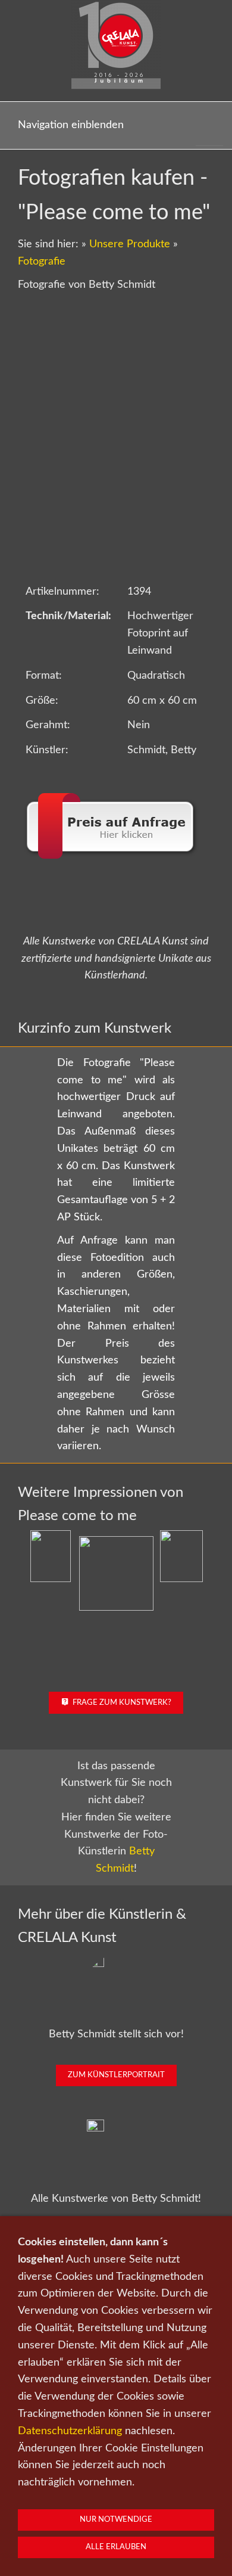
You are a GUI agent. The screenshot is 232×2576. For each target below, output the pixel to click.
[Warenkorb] (209, 125)
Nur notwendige (116, 2520)
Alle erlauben (116, 2547)
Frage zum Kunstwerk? (122, 1703)
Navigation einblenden (71, 125)
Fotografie (42, 262)
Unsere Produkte (130, 244)
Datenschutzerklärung (70, 2431)
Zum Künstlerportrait (116, 2075)
